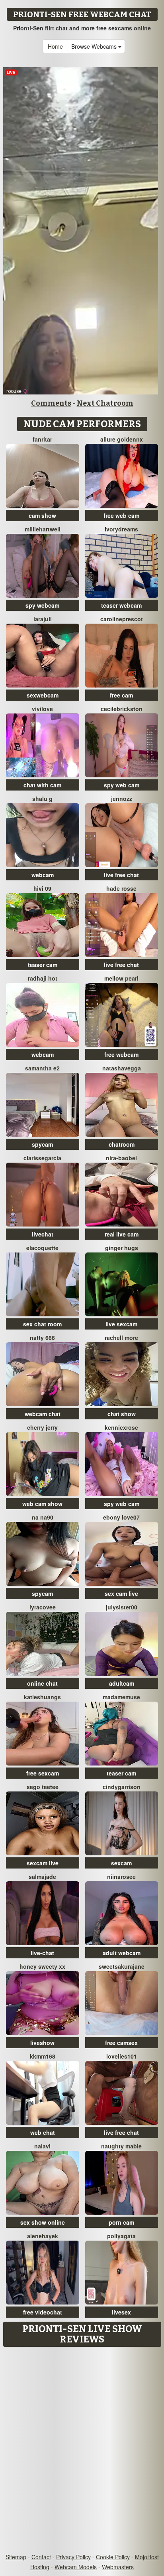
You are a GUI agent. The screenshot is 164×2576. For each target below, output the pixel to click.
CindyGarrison (122, 1787)
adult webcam (122, 1953)
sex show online (43, 2222)
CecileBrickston (122, 709)
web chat (43, 2132)
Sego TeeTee (43, 1787)
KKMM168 (43, 2056)
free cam (121, 695)
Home (55, 46)
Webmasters (118, 2567)
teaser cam (43, 965)
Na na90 (43, 1517)
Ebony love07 (121, 1517)
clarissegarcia (42, 1158)
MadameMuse (121, 1697)
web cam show (42, 1504)
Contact (41, 2557)
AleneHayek (43, 2236)
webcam (43, 875)
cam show (42, 515)
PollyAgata (121, 2236)
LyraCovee (43, 1607)
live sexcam (121, 1324)
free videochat (43, 2312)
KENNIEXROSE (121, 1427)
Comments (51, 403)
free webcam (121, 1054)
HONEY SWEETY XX (42, 1966)
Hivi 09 (42, 888)
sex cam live (121, 1593)
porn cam (121, 2222)
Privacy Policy (73, 2557)
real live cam (122, 1234)
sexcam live (43, 1863)
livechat (43, 1234)
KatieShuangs (42, 1697)
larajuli (43, 619)
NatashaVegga (122, 1068)
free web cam (121, 515)
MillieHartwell (43, 529)
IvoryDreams (121, 529)
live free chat (121, 875)
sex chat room (42, 1324)
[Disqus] (82, 2451)
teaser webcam (121, 605)
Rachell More (121, 1338)
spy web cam (122, 785)
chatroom (122, 1144)
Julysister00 (122, 1607)
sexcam (121, 1863)
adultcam (122, 1683)
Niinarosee (121, 1877)
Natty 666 (42, 1338)
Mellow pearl (121, 978)
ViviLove (42, 709)
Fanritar (42, 439)
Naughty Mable (121, 2146)
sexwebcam (43, 695)
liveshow (42, 2043)
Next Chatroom (105, 403)
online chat (42, 1683)
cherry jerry (42, 1427)
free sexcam (43, 1773)
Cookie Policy (113, 2557)
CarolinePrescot (122, 619)
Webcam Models (76, 2567)
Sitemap (16, 2557)
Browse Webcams (95, 46)
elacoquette (42, 1248)
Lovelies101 (122, 2056)
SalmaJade (42, 1877)
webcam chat (43, 1414)
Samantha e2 (42, 1068)
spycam (42, 1144)
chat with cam (42, 785)
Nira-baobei (121, 1158)
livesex (121, 2312)
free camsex (121, 2043)
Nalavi (42, 2146)
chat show (122, 1414)
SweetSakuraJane (122, 1966)
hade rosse (121, 888)
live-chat (42, 1953)
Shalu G (42, 799)
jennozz (122, 799)
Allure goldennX (122, 439)
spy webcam (42, 605)
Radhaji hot (43, 978)
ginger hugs (122, 1248)
